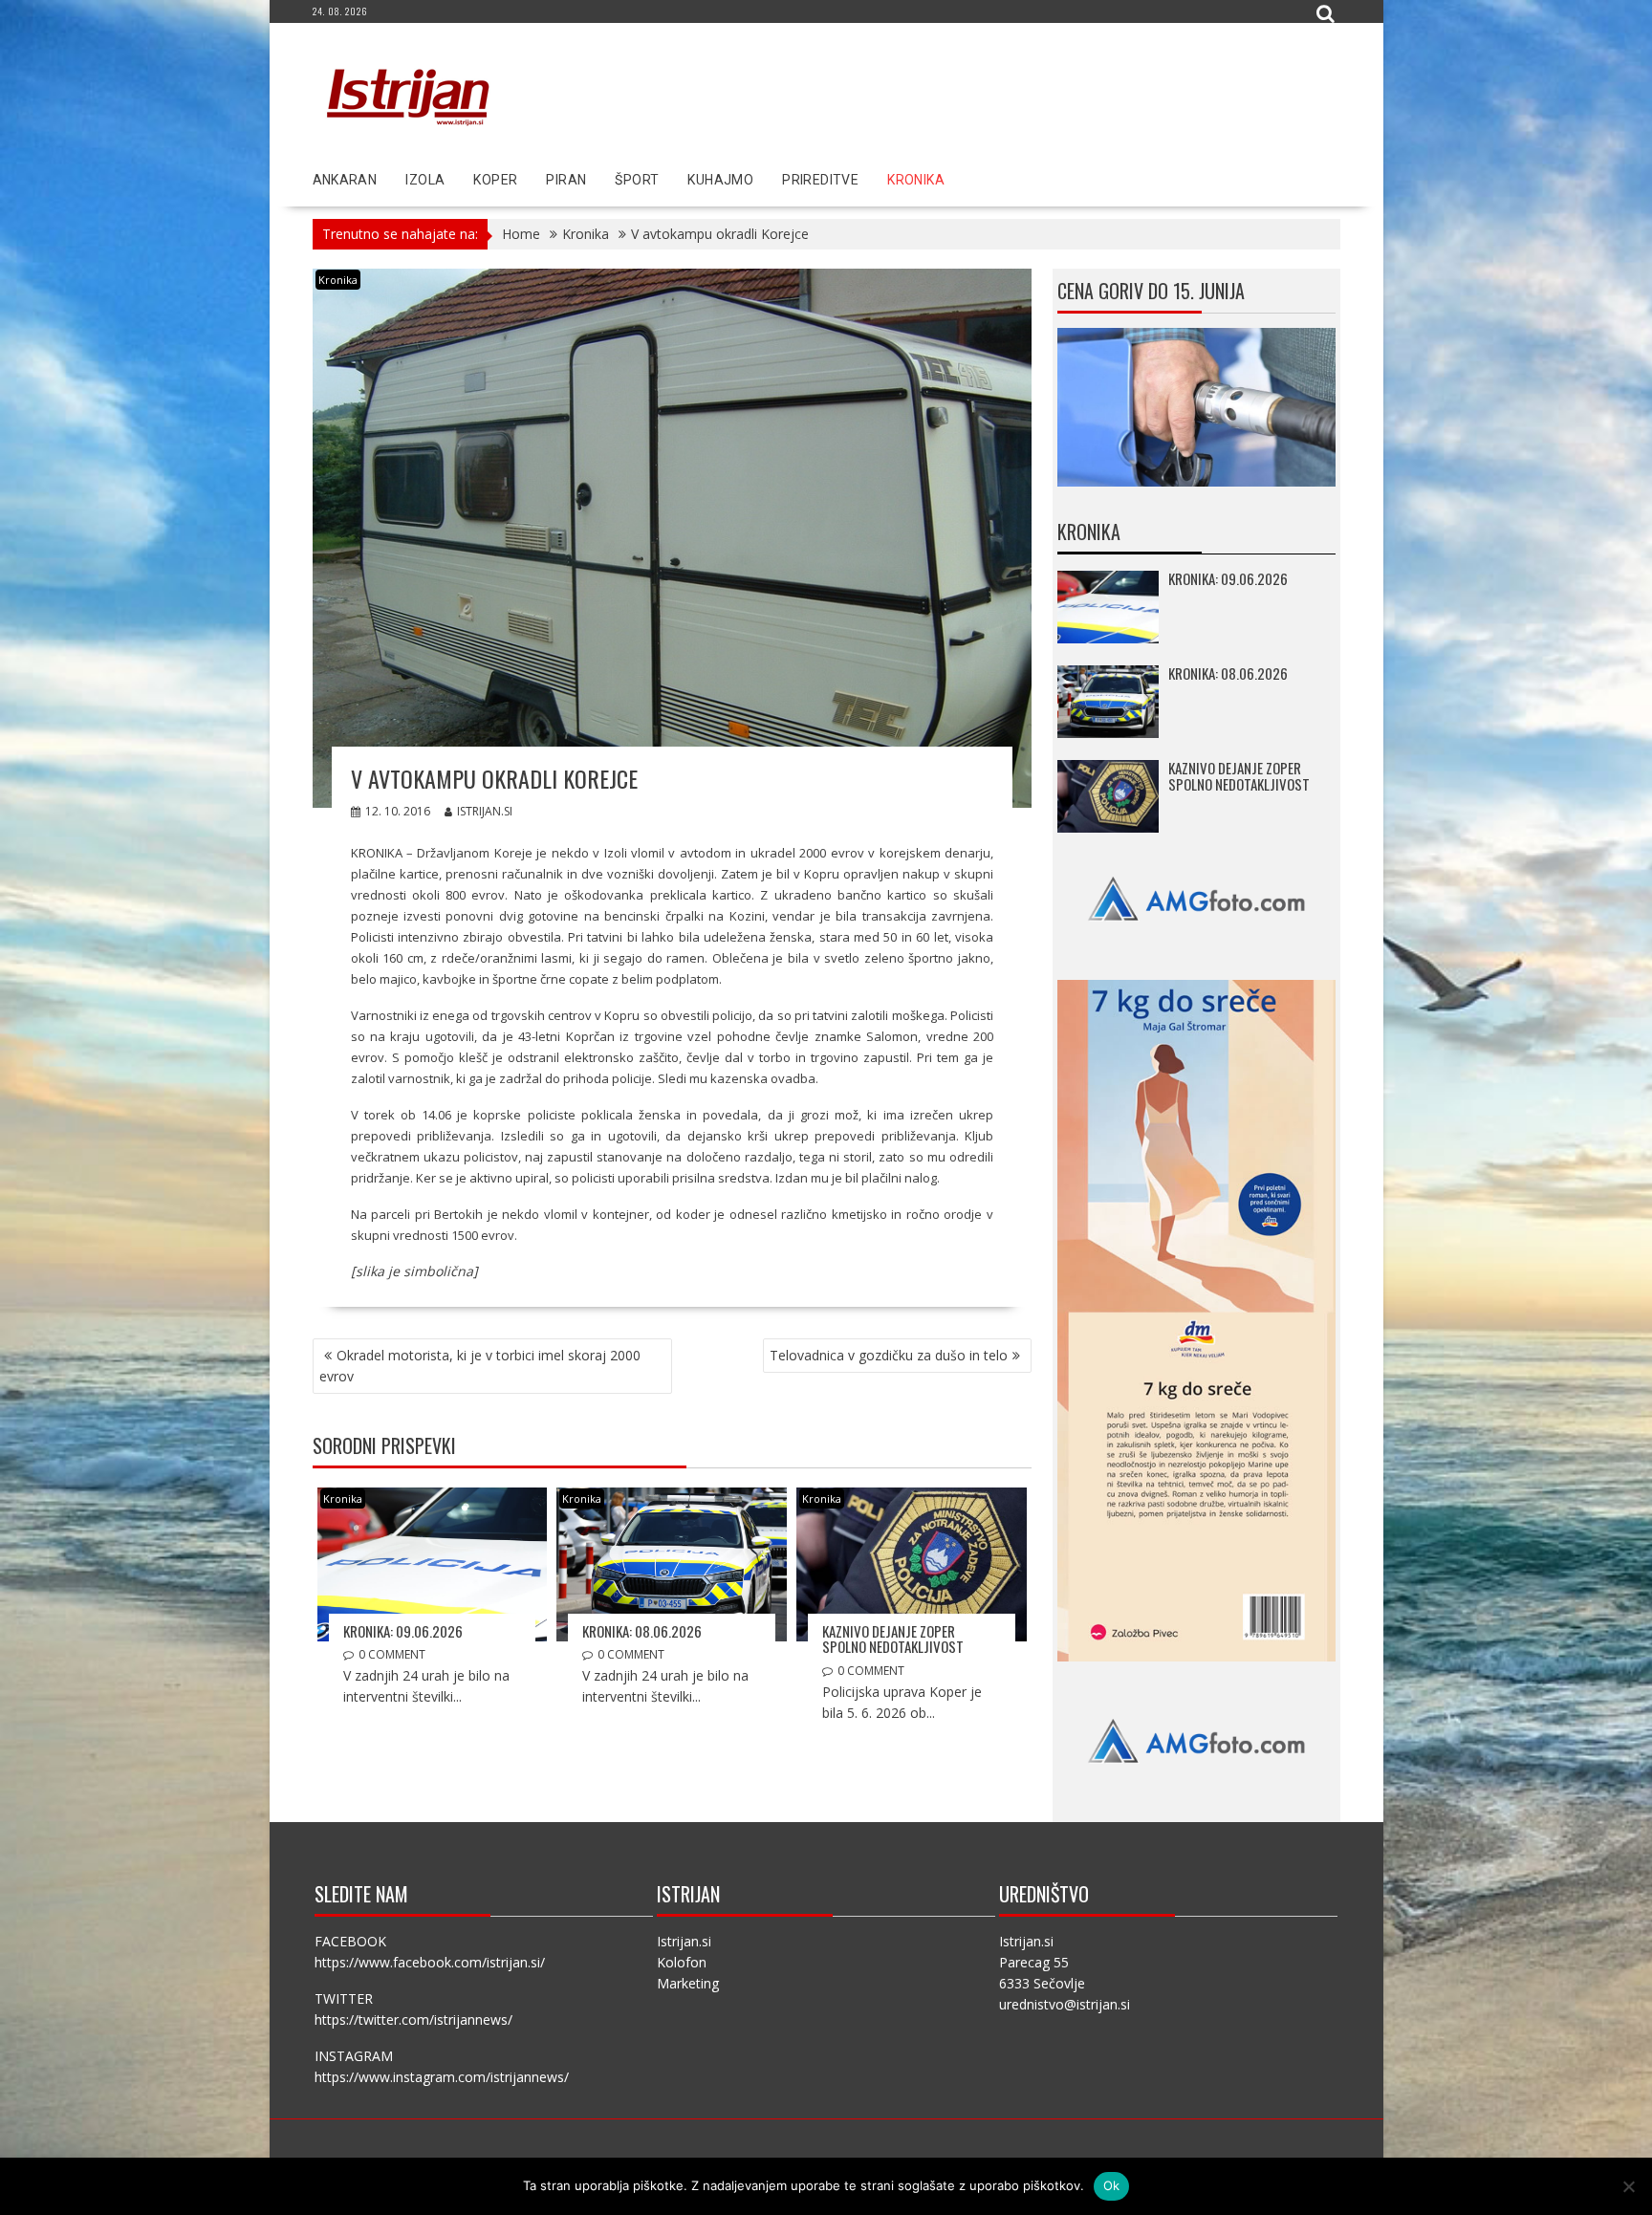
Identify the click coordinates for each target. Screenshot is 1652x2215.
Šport (637, 180)
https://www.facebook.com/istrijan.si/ (430, 1962)
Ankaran (345, 180)
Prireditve (820, 180)
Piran (566, 180)
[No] (1628, 2186)
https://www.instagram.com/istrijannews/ (442, 2077)
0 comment (392, 1654)
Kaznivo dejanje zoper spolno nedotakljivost (893, 1639)
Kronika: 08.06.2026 (642, 1631)
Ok (1112, 2185)
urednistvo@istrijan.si (1065, 2004)
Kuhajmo (720, 180)
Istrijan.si (485, 811)
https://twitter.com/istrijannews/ (413, 2020)
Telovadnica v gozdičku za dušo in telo (889, 1355)
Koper (495, 180)
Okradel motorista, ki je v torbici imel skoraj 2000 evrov (480, 1366)
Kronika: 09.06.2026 (403, 1631)
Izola (425, 180)
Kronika (916, 180)
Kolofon (682, 1962)
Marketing (688, 1983)
